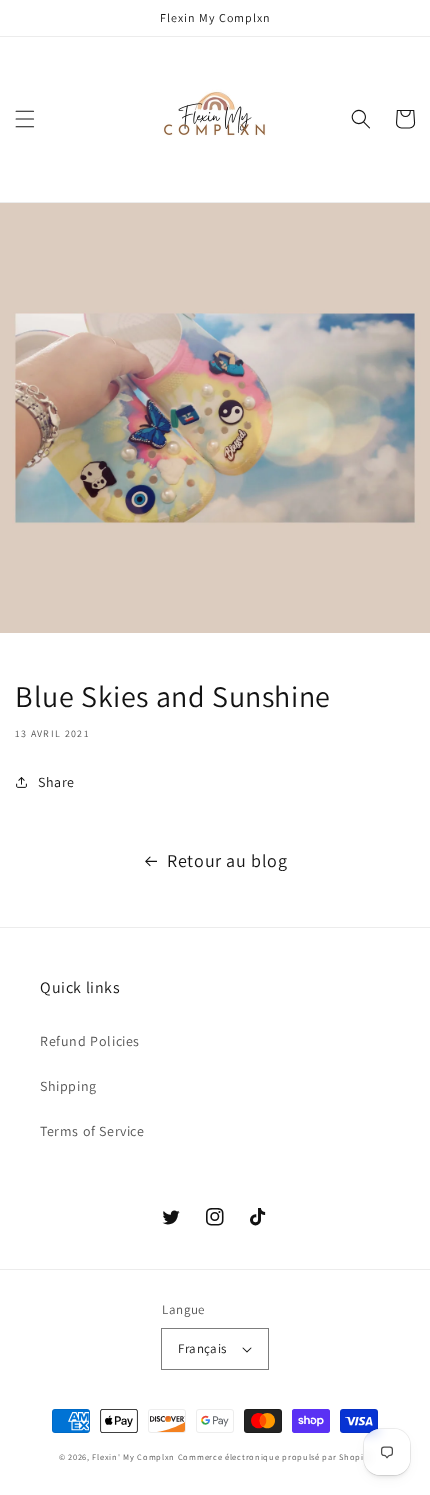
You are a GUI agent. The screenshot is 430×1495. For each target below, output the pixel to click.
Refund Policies (90, 1041)
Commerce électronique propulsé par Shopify (274, 1456)
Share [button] (56, 782)
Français (202, 1348)
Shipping (68, 1086)
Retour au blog (227, 860)
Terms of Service (92, 1131)
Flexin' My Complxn (133, 1456)
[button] (25, 119)
